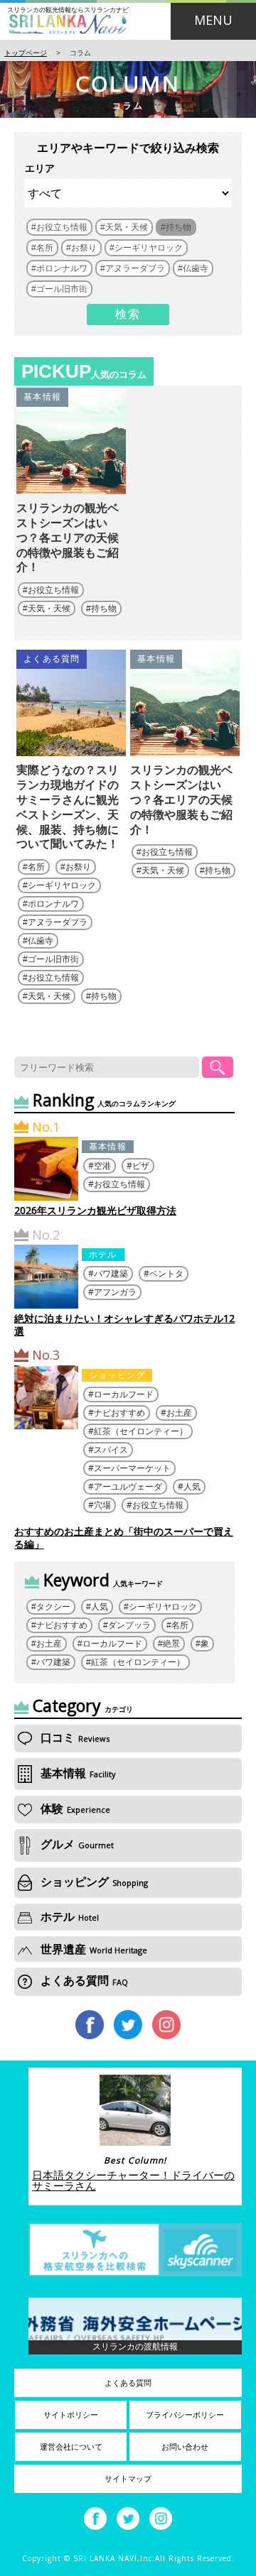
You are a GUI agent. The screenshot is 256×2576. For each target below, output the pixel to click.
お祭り (78, 867)
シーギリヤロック (62, 885)
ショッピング (117, 1375)
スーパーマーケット (132, 1468)
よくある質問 (52, 659)
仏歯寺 (41, 941)
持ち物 (104, 608)
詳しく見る (71, 481)
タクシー (53, 1607)
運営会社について (71, 2447)
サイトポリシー (71, 2415)
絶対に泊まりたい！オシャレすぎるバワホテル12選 (124, 1325)
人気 (192, 1486)
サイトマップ (128, 2479)
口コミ (74, 1737)
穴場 (102, 1505)
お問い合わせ (185, 2447)
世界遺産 (92, 1949)
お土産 (179, 1413)
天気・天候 (49, 608)
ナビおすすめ (119, 1413)
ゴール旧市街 (53, 959)
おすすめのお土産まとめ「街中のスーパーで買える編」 (124, 1538)
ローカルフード (124, 1394)
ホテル (103, 1254)
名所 (36, 867)
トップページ (26, 53)
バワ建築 (111, 1273)
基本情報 (42, 397)
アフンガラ (115, 1292)
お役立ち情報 (53, 590)
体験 (74, 1808)
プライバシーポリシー (185, 2415)
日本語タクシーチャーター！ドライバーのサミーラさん (133, 2180)
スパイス (111, 1450)
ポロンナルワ (53, 904)
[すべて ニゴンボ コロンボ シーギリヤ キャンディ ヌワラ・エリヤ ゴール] (128, 193)
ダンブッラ (129, 1625)
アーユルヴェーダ (128, 1486)
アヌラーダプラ (58, 922)
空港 (102, 1166)
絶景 (171, 1644)
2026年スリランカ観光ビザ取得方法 (95, 1210)
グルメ (76, 1844)
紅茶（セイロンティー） (141, 1431)
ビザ (141, 1166)
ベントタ (166, 1273)
